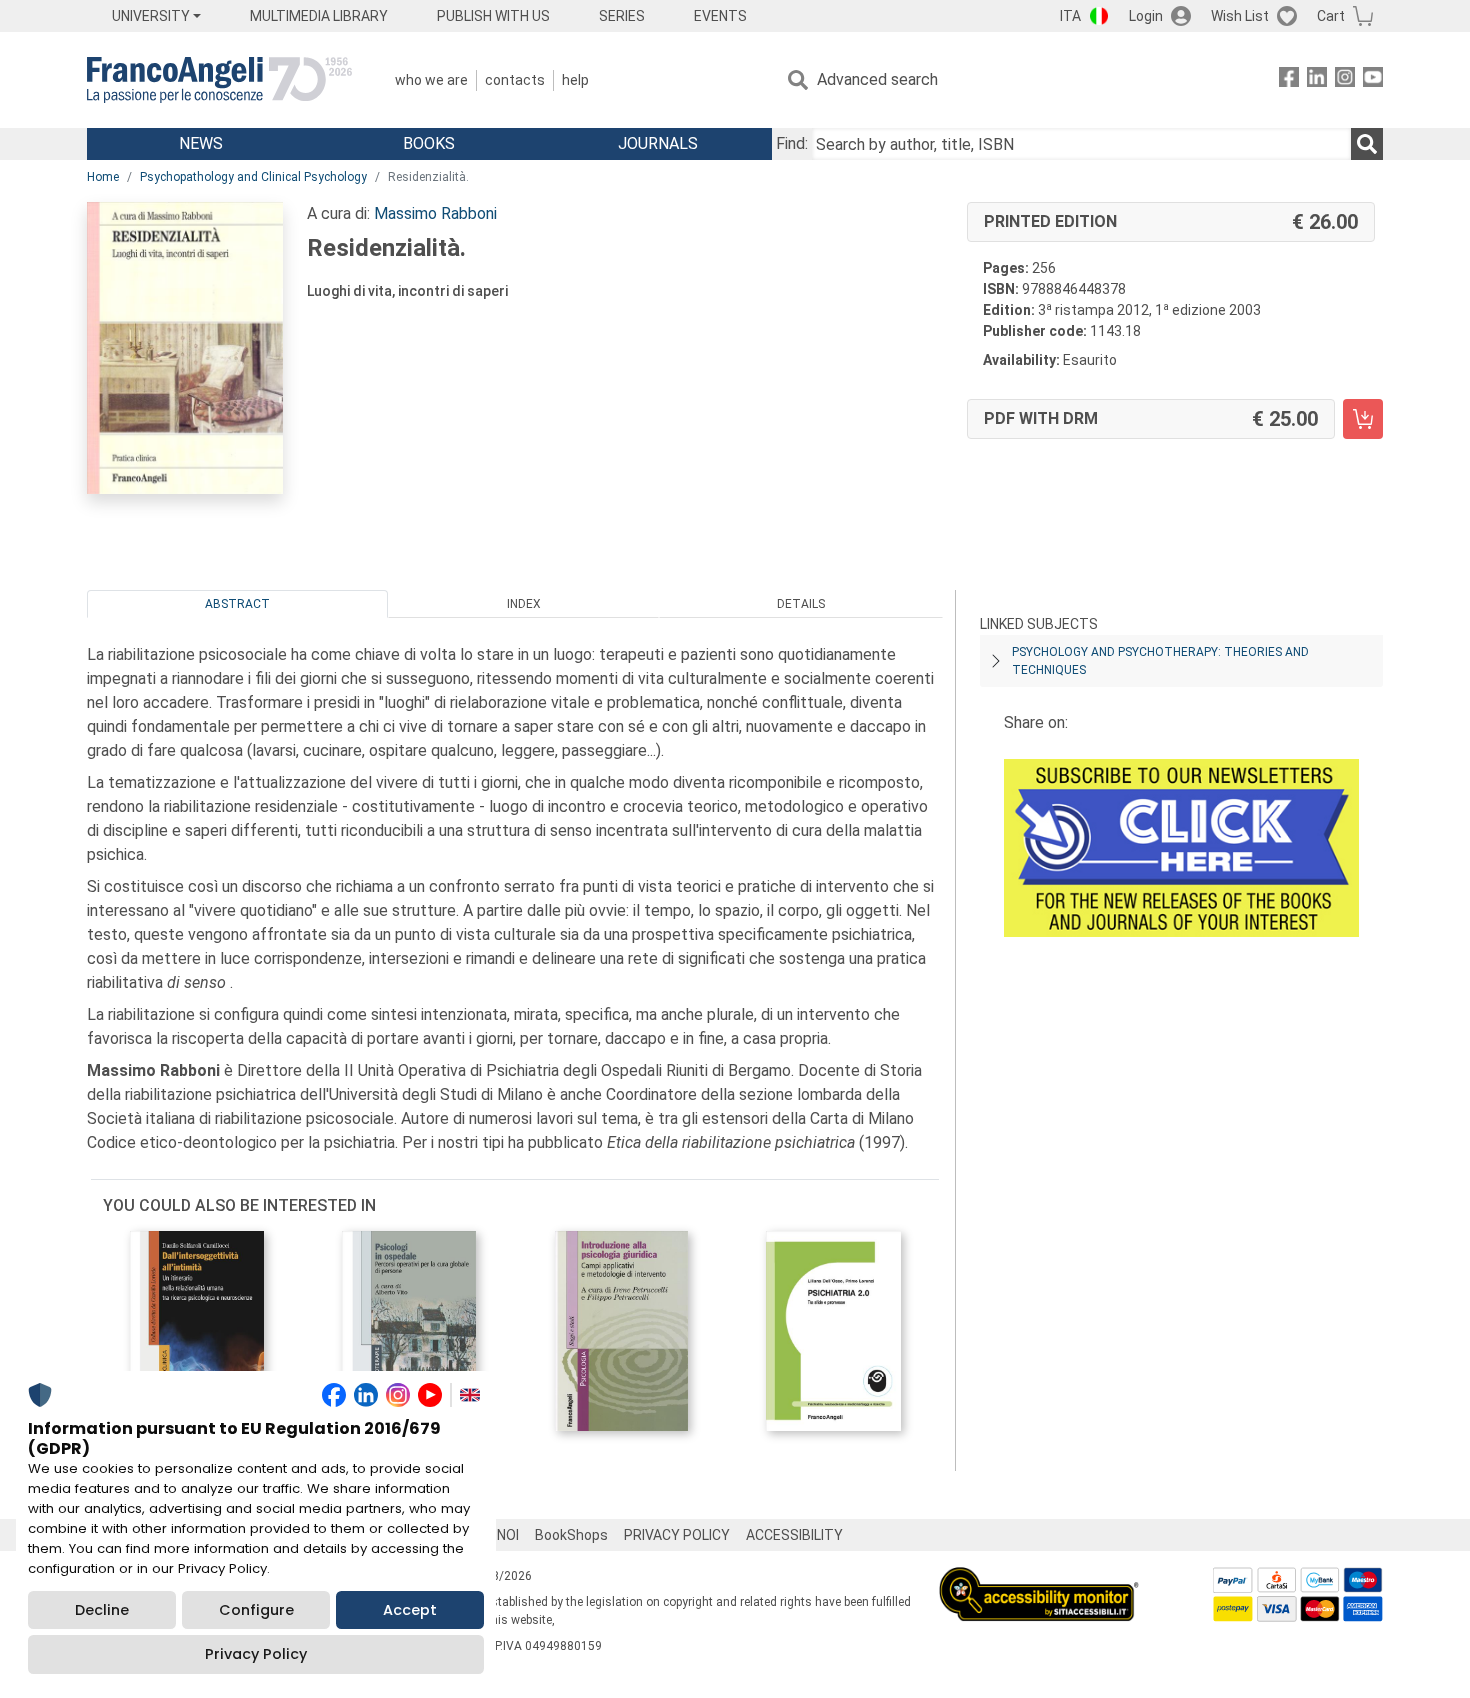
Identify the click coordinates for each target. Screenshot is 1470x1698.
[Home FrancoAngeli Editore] (219, 80)
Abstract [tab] (237, 604)
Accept (410, 1610)
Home (103, 177)
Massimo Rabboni (435, 213)
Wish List (1240, 16)
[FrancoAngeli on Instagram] (1345, 80)
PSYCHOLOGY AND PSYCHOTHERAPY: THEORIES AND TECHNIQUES (1160, 661)
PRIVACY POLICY (677, 1535)
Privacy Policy (256, 1654)
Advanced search (877, 79)
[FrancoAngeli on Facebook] (1289, 80)
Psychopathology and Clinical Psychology (253, 177)
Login (1146, 16)
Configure (256, 1610)
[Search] (1367, 144)
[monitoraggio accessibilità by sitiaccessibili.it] (1039, 1578)
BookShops (571, 1535)
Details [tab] (801, 604)
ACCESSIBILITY (794, 1535)
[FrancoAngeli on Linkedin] (1317, 80)
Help (575, 80)
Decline (102, 1610)
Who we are (431, 80)
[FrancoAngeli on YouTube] (1373, 80)
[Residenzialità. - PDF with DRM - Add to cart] (1363, 419)
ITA (1070, 16)
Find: (792, 143)
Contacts (515, 80)
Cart (1331, 16)
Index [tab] (524, 604)
